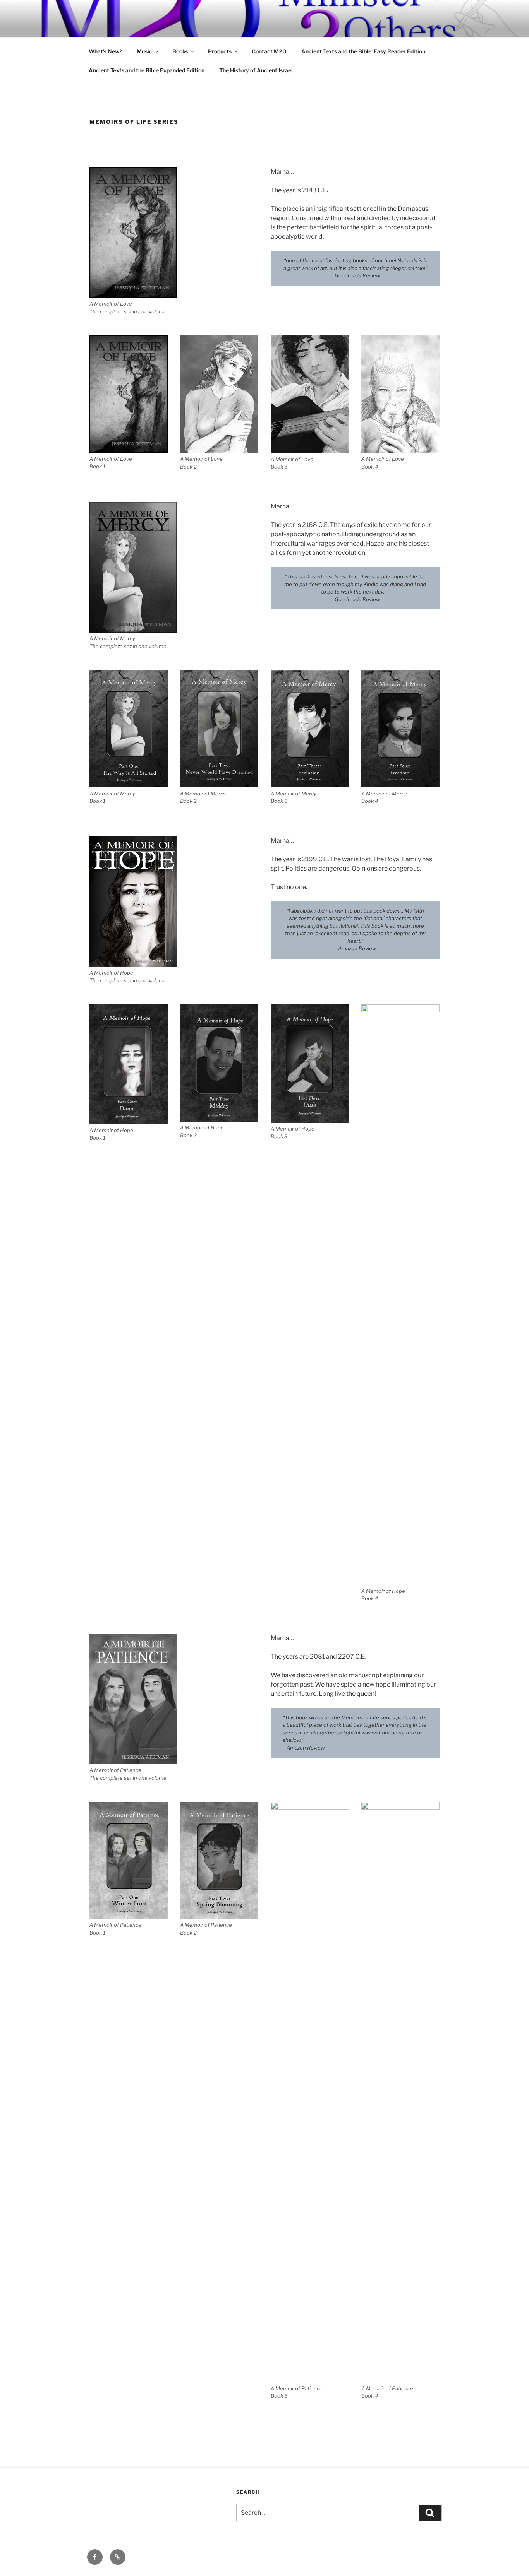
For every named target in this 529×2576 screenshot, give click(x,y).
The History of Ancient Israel (256, 70)
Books (180, 51)
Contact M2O (269, 51)
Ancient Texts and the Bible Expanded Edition (147, 70)
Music (144, 51)
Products (220, 51)
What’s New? (105, 51)
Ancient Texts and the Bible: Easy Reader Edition (363, 51)
